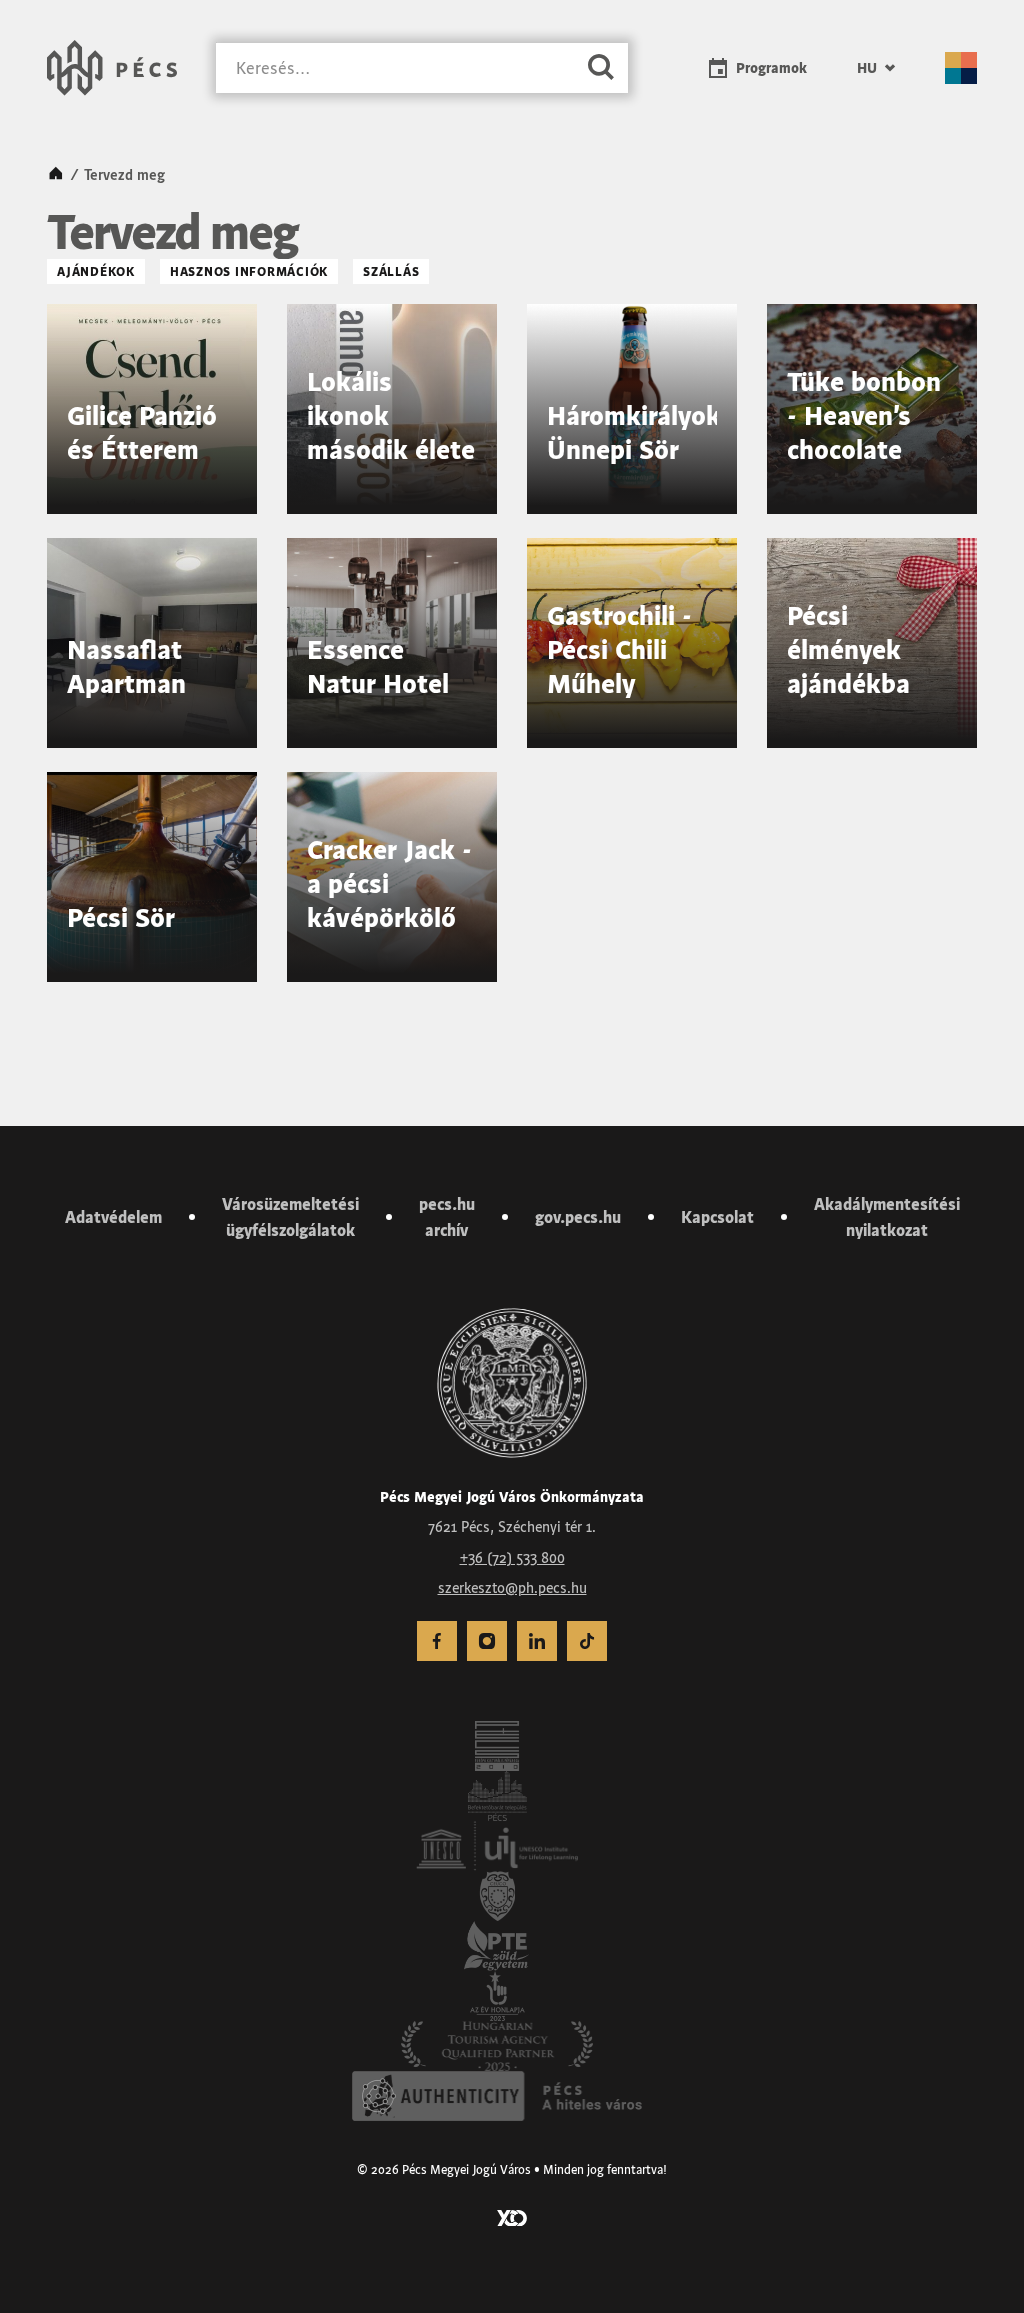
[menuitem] (876, 68)
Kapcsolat (717, 1217)
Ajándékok (96, 271)
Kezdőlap (56, 175)
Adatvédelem (113, 1217)
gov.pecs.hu (578, 1217)
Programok (771, 68)
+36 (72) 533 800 (512, 1558)
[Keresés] (601, 68)
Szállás (391, 271)
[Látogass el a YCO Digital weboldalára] (512, 2216)
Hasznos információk (249, 271)
